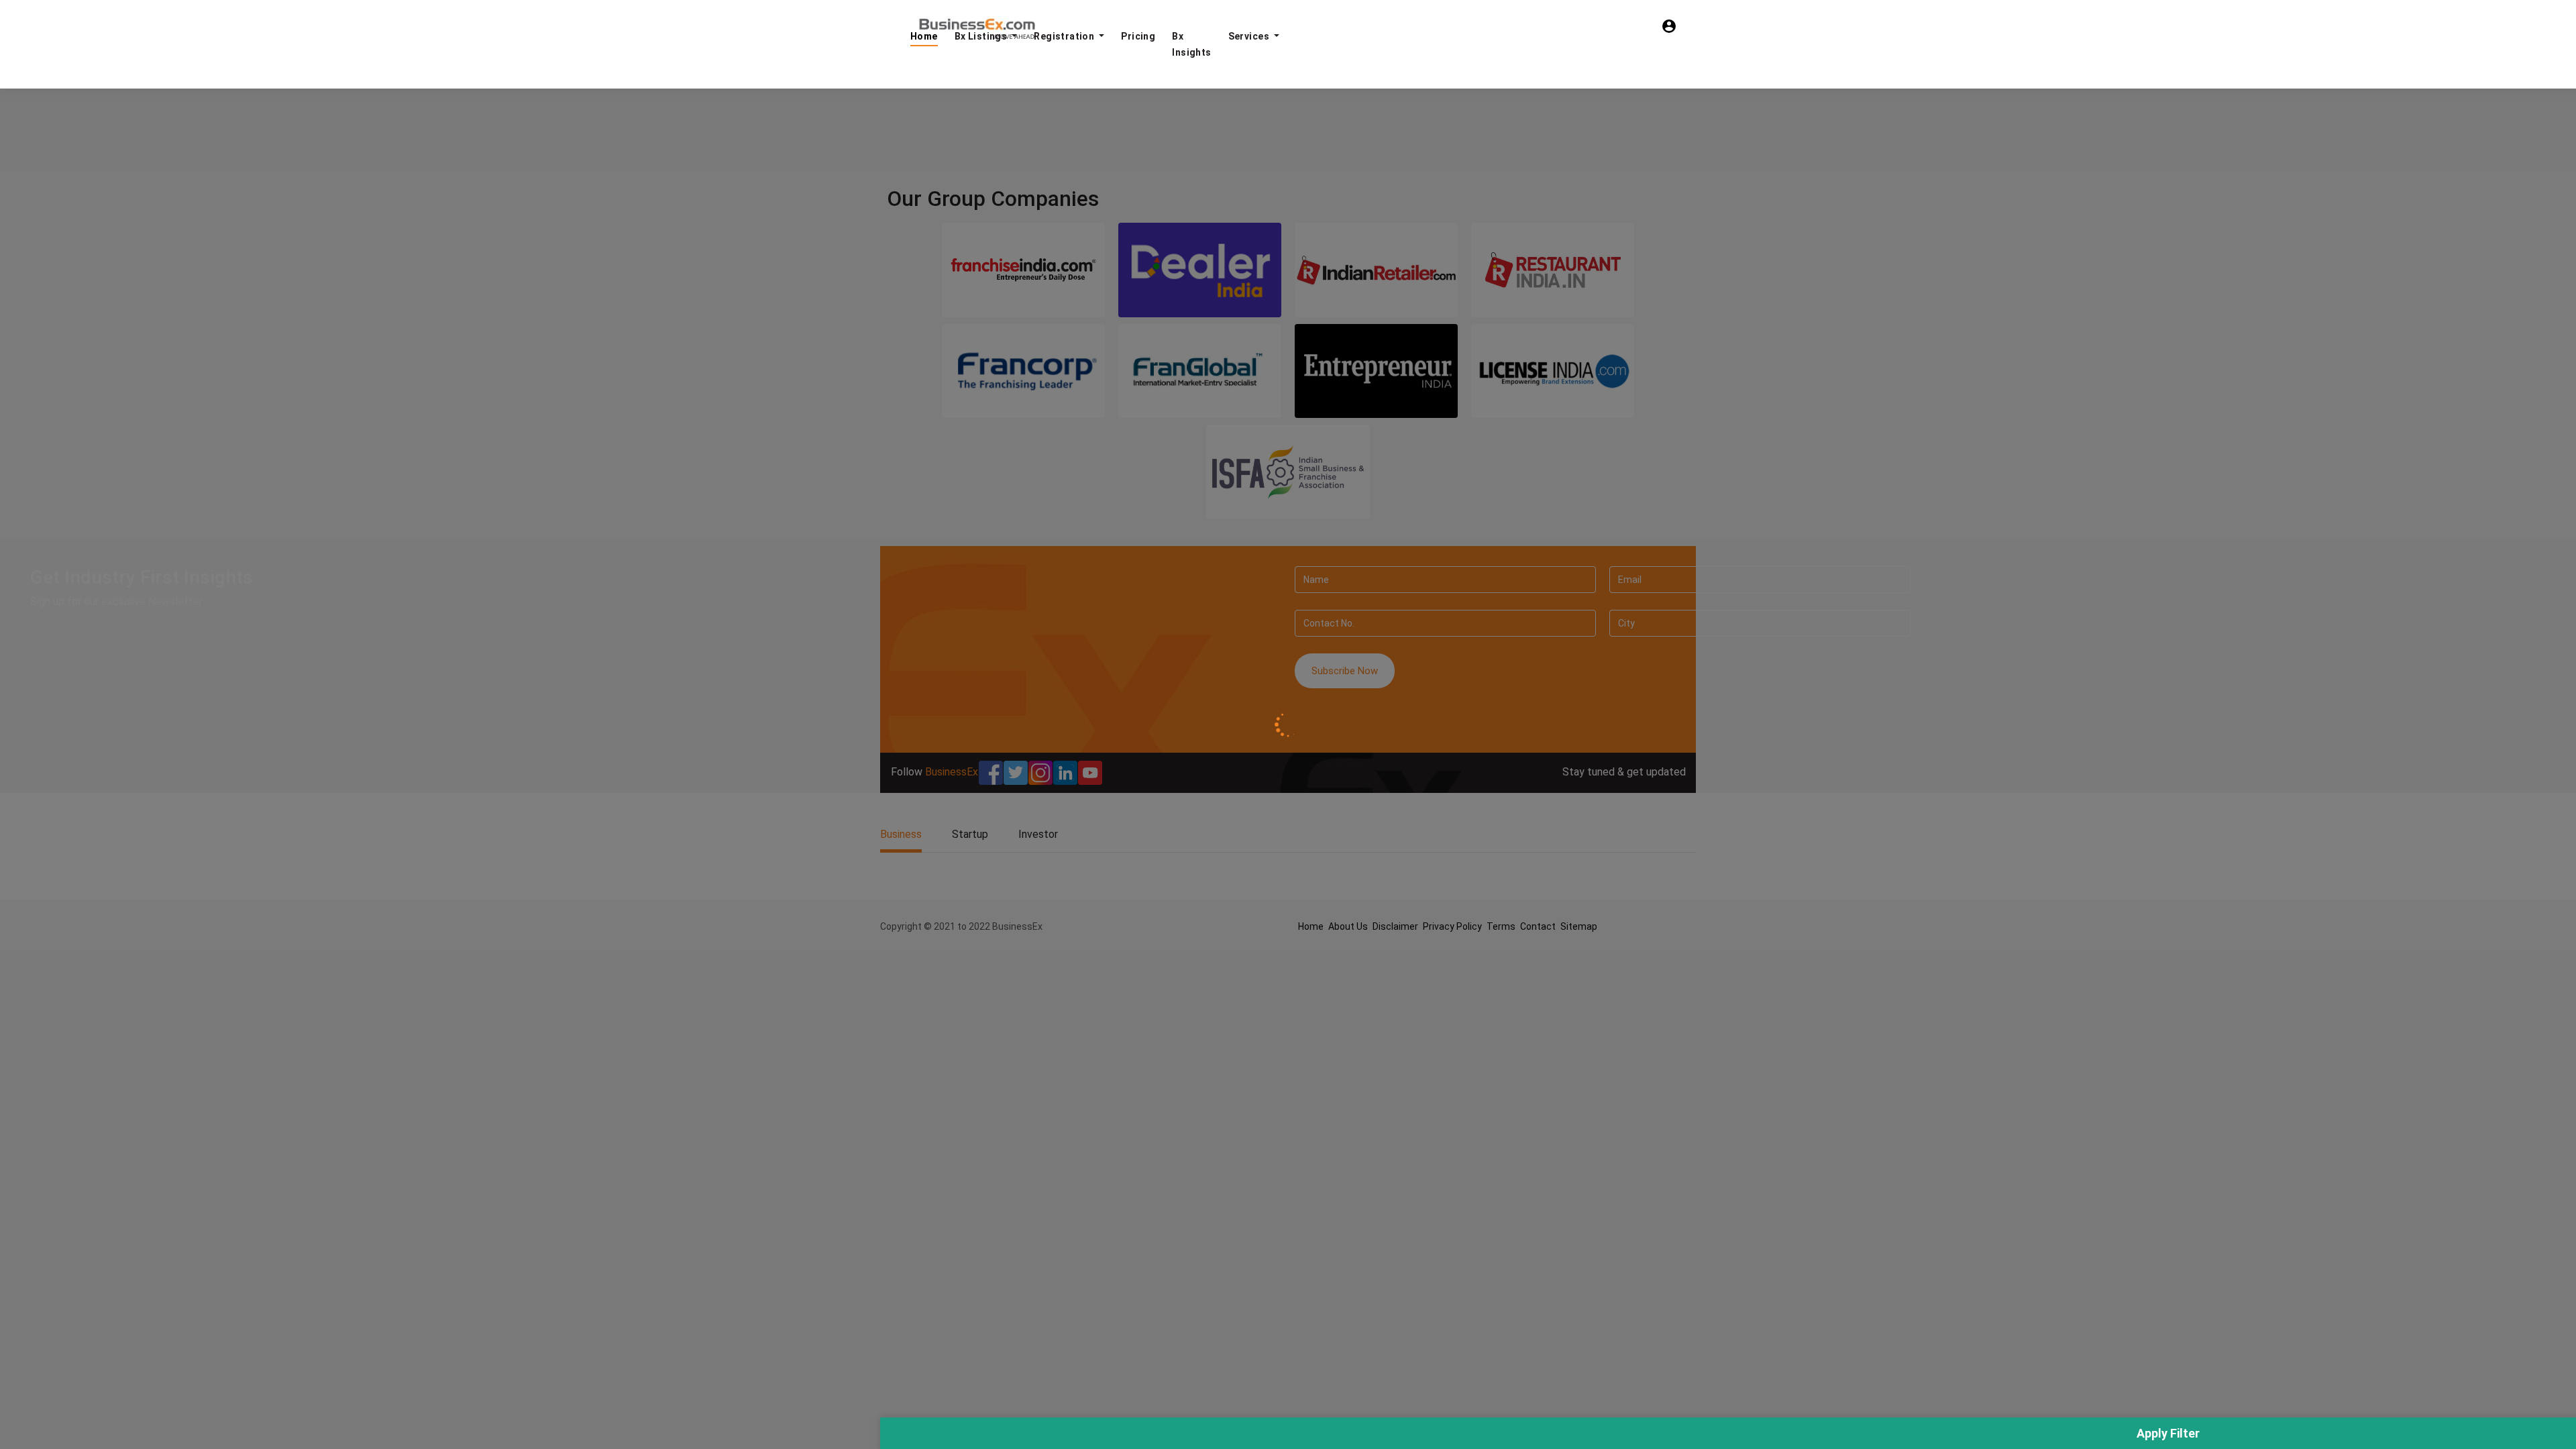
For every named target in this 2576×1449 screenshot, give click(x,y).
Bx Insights (1191, 44)
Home (924, 36)
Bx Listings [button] (982, 36)
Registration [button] (1065, 36)
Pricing (1138, 36)
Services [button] (1250, 36)
